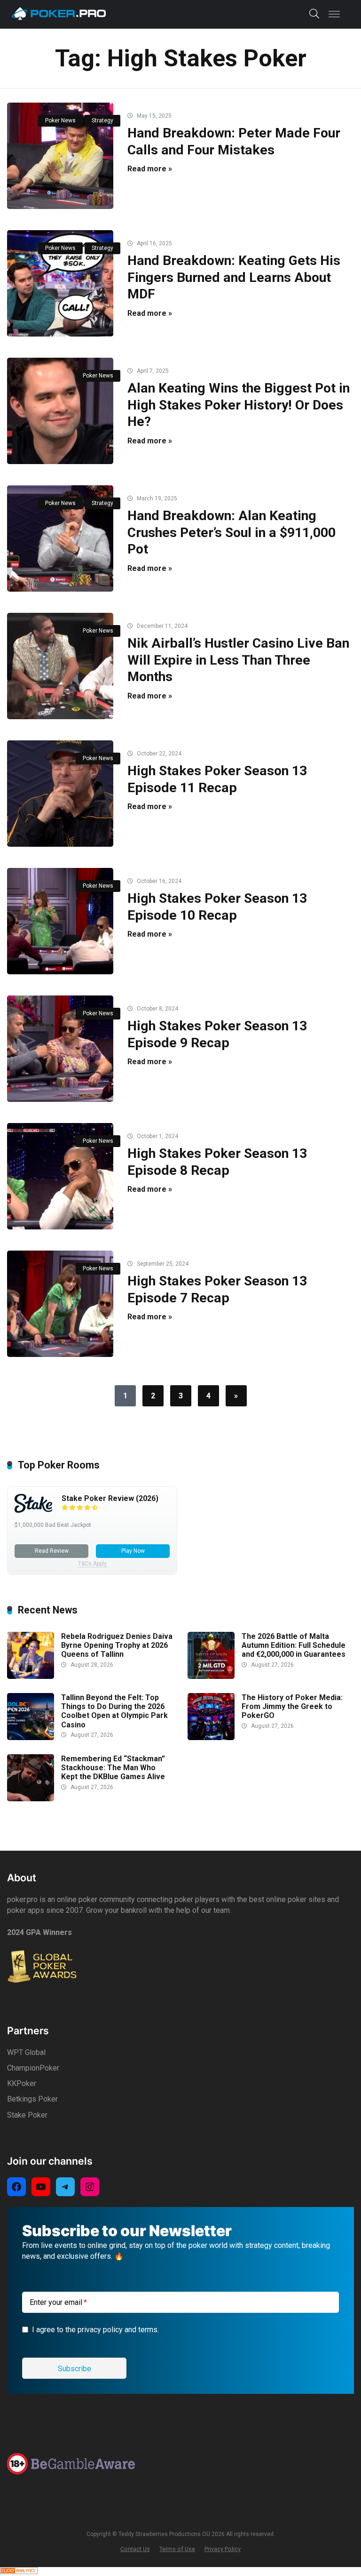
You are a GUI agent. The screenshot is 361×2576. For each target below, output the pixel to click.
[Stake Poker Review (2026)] (33, 1510)
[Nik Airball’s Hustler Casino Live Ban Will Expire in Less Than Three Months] (60, 666)
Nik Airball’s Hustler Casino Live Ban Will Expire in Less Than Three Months (238, 660)
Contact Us (135, 2549)
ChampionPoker (33, 2068)
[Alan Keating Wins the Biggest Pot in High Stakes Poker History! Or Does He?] (60, 411)
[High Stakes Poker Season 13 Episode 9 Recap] (60, 1049)
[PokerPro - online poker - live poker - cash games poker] (59, 13)
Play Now (133, 1551)
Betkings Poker (32, 2099)
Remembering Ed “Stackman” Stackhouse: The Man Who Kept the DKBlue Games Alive (113, 1768)
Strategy (102, 120)
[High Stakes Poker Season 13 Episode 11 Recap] (60, 794)
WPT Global (26, 2052)
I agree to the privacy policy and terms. (95, 2330)
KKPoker (22, 2083)
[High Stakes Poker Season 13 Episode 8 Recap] (60, 1176)
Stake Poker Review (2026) (110, 1498)
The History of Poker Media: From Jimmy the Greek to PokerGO (292, 1706)
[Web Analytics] (19, 2572)
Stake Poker (27, 2115)
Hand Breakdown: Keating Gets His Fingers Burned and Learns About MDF (234, 277)
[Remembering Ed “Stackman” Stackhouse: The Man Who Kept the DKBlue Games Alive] (31, 1799)
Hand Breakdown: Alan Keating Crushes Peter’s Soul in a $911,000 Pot (232, 532)
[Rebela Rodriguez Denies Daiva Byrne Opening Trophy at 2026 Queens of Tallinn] (31, 1676)
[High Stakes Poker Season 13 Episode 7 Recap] (60, 1304)
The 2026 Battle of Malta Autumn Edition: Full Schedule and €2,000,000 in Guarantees (294, 1645)
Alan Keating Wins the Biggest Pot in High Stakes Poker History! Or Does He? (239, 405)
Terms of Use (177, 2549)
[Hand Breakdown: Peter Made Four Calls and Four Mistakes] (60, 156)
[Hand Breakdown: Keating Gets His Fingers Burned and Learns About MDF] (60, 283)
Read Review (52, 1551)
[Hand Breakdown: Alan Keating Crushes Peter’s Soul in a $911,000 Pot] (60, 538)
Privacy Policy (223, 2549)
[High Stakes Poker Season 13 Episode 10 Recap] (60, 921)
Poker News (60, 120)
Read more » (150, 169)
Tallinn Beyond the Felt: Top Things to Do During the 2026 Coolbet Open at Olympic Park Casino (114, 1711)
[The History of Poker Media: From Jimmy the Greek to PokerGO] (211, 1737)
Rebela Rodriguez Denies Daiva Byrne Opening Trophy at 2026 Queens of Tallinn (117, 1645)
